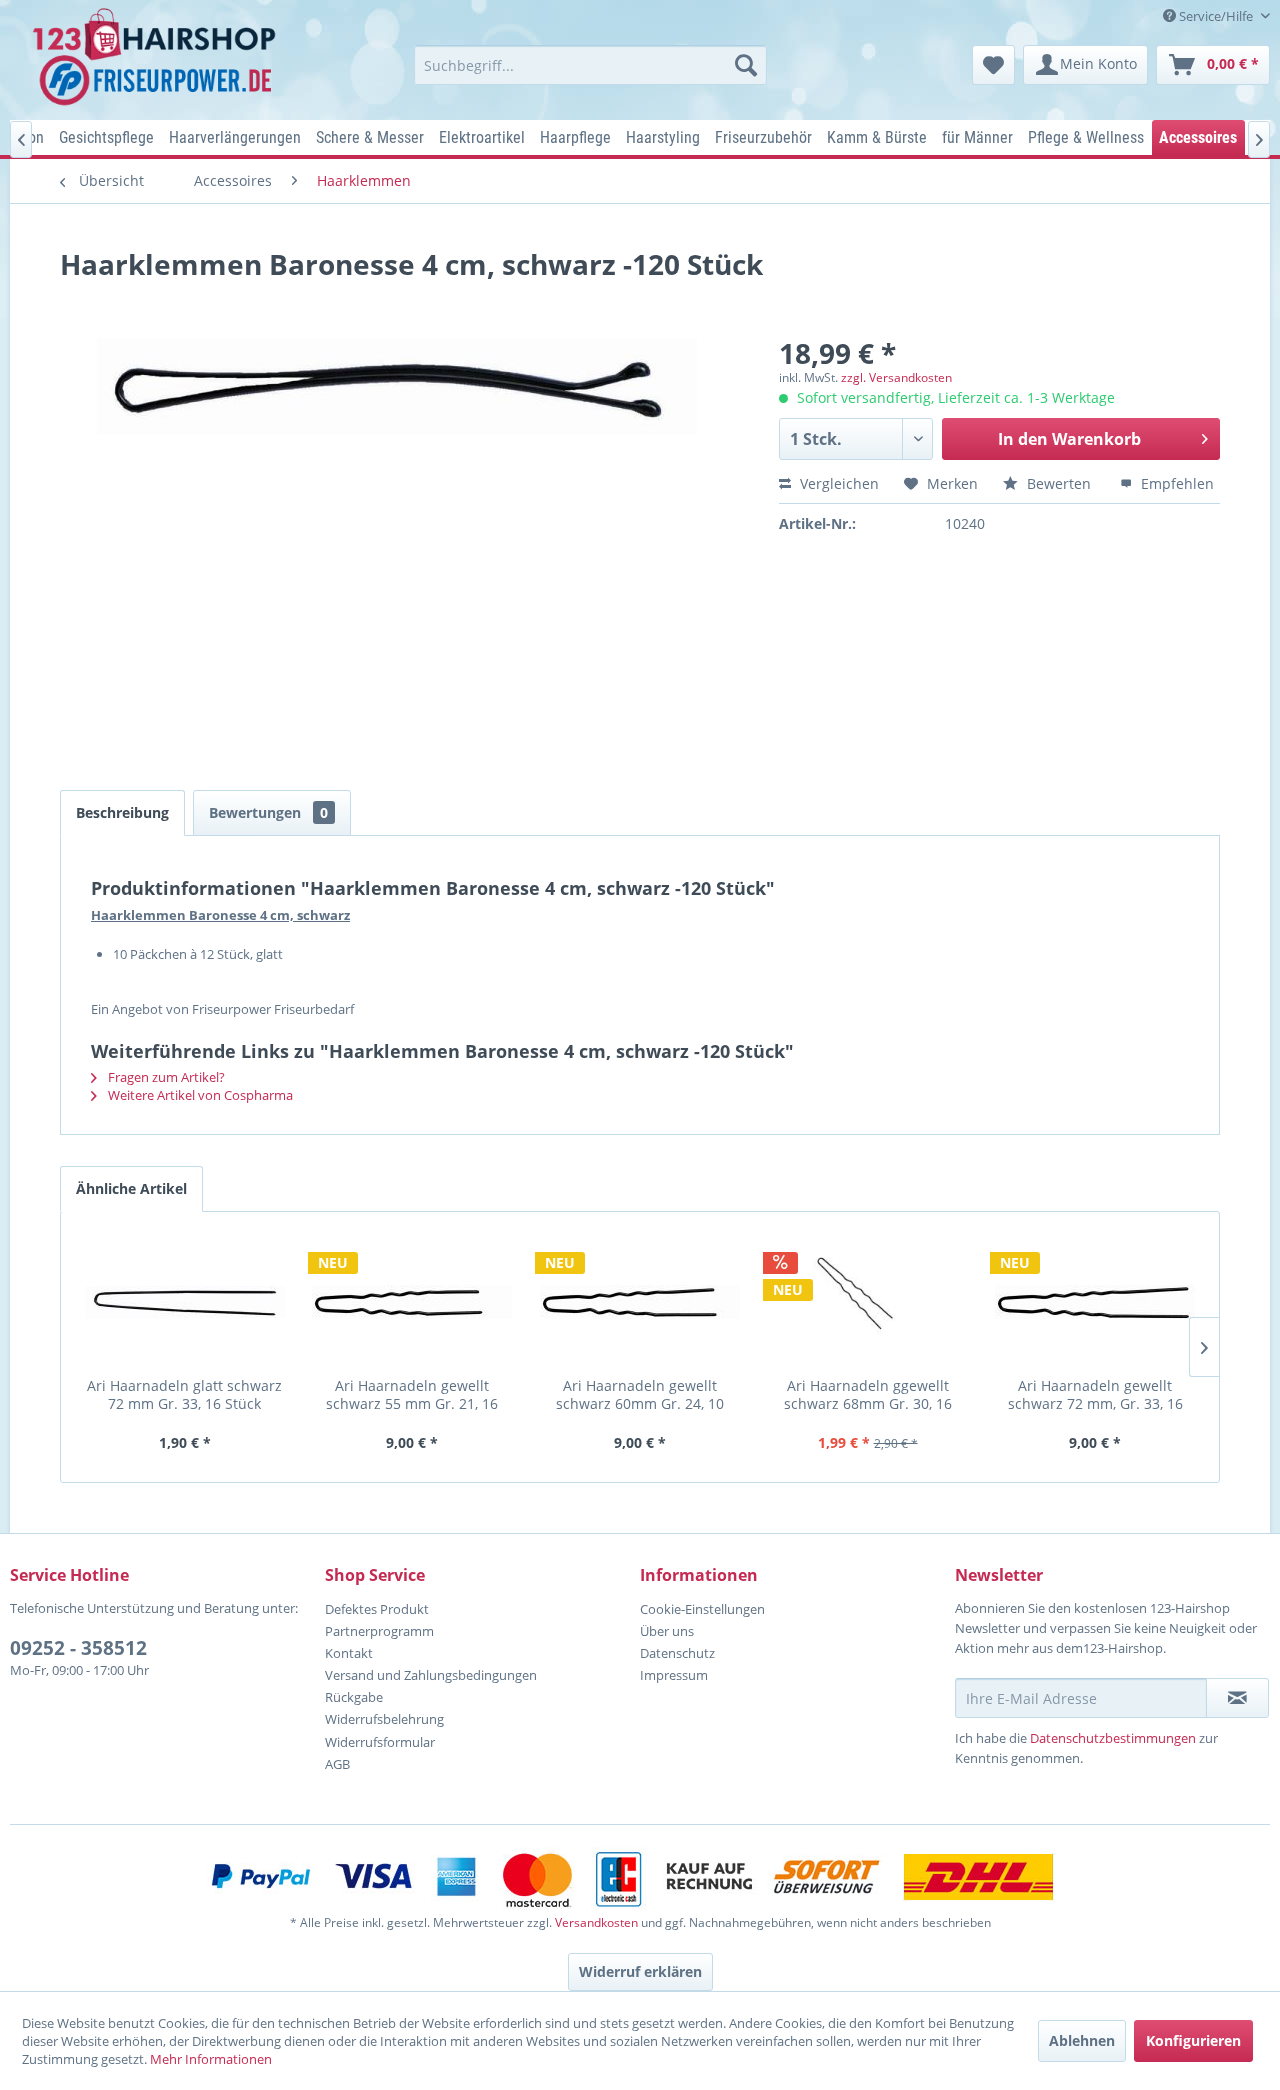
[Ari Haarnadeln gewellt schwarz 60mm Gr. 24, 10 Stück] (640, 1302)
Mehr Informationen (211, 2059)
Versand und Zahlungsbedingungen (431, 1675)
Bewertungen (268, 812)
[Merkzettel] (993, 65)
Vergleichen (837, 483)
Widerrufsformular (380, 1742)
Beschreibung (122, 812)
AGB (337, 1764)
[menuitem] (590, 65)
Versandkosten (596, 1922)
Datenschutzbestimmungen (1113, 1738)
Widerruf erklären (640, 1971)
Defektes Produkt (377, 1609)
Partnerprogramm (379, 1631)
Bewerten (1059, 483)
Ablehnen (1082, 2040)
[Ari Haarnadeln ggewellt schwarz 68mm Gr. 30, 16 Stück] (868, 1302)
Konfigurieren (1193, 2040)
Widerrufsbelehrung (384, 1719)
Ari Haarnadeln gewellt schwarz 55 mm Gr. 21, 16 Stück (412, 1394)
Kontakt (349, 1653)
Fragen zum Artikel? (165, 1077)
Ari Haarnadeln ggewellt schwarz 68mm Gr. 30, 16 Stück (868, 1394)
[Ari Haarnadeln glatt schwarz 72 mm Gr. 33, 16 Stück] (185, 1302)
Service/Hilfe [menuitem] (1216, 16)
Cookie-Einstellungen (702, 1609)
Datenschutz (677, 1653)
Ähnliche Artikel (131, 1188)
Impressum (674, 1675)
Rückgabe (354, 1697)
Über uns (667, 1631)
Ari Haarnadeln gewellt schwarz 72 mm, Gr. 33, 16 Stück (1095, 1394)
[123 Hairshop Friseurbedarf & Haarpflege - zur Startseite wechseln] (157, 58)
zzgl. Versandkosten (896, 377)
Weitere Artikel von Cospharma (199, 1095)
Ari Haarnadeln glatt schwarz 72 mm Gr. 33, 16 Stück (184, 1394)
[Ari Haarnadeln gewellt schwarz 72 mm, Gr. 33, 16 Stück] (1095, 1302)
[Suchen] (746, 65)
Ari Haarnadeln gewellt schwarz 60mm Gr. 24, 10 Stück (640, 1394)
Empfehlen (1175, 483)
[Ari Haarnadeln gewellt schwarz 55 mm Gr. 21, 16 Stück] (413, 1302)
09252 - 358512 (78, 1648)
